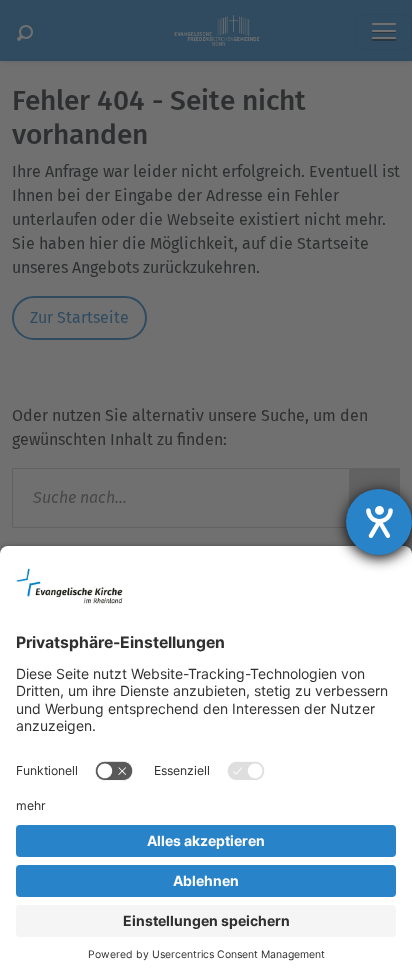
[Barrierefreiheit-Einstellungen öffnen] (379, 522)
